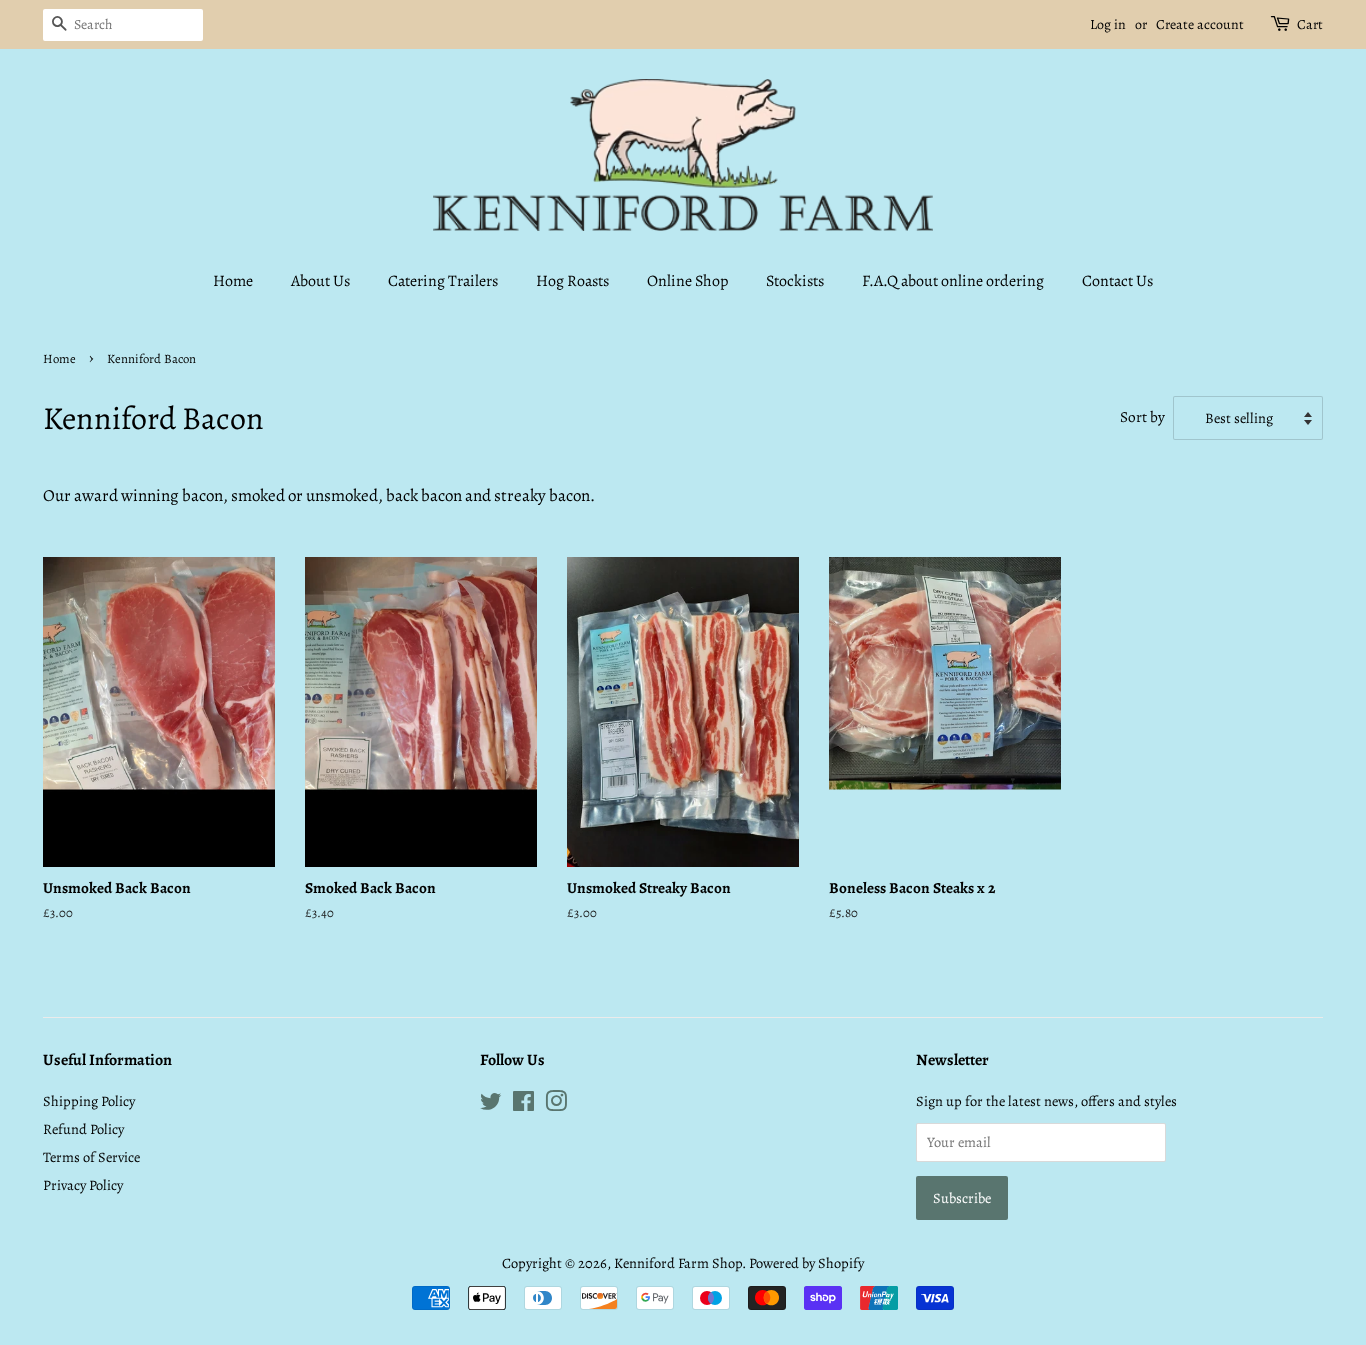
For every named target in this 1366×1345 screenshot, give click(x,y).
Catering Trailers (443, 281)
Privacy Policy (83, 1185)
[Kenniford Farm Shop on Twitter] (491, 1105)
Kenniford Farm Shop (678, 1263)
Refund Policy (83, 1129)
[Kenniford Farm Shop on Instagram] (556, 1105)
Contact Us (1117, 281)
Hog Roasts (572, 281)
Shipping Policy (89, 1101)
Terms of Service (91, 1157)
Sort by (1142, 416)
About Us (320, 281)
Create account (1200, 24)
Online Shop (687, 281)
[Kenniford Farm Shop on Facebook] (523, 1105)
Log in (1108, 24)
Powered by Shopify (806, 1263)
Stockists (795, 281)
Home (233, 281)
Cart (1310, 24)
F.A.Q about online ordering (953, 281)
